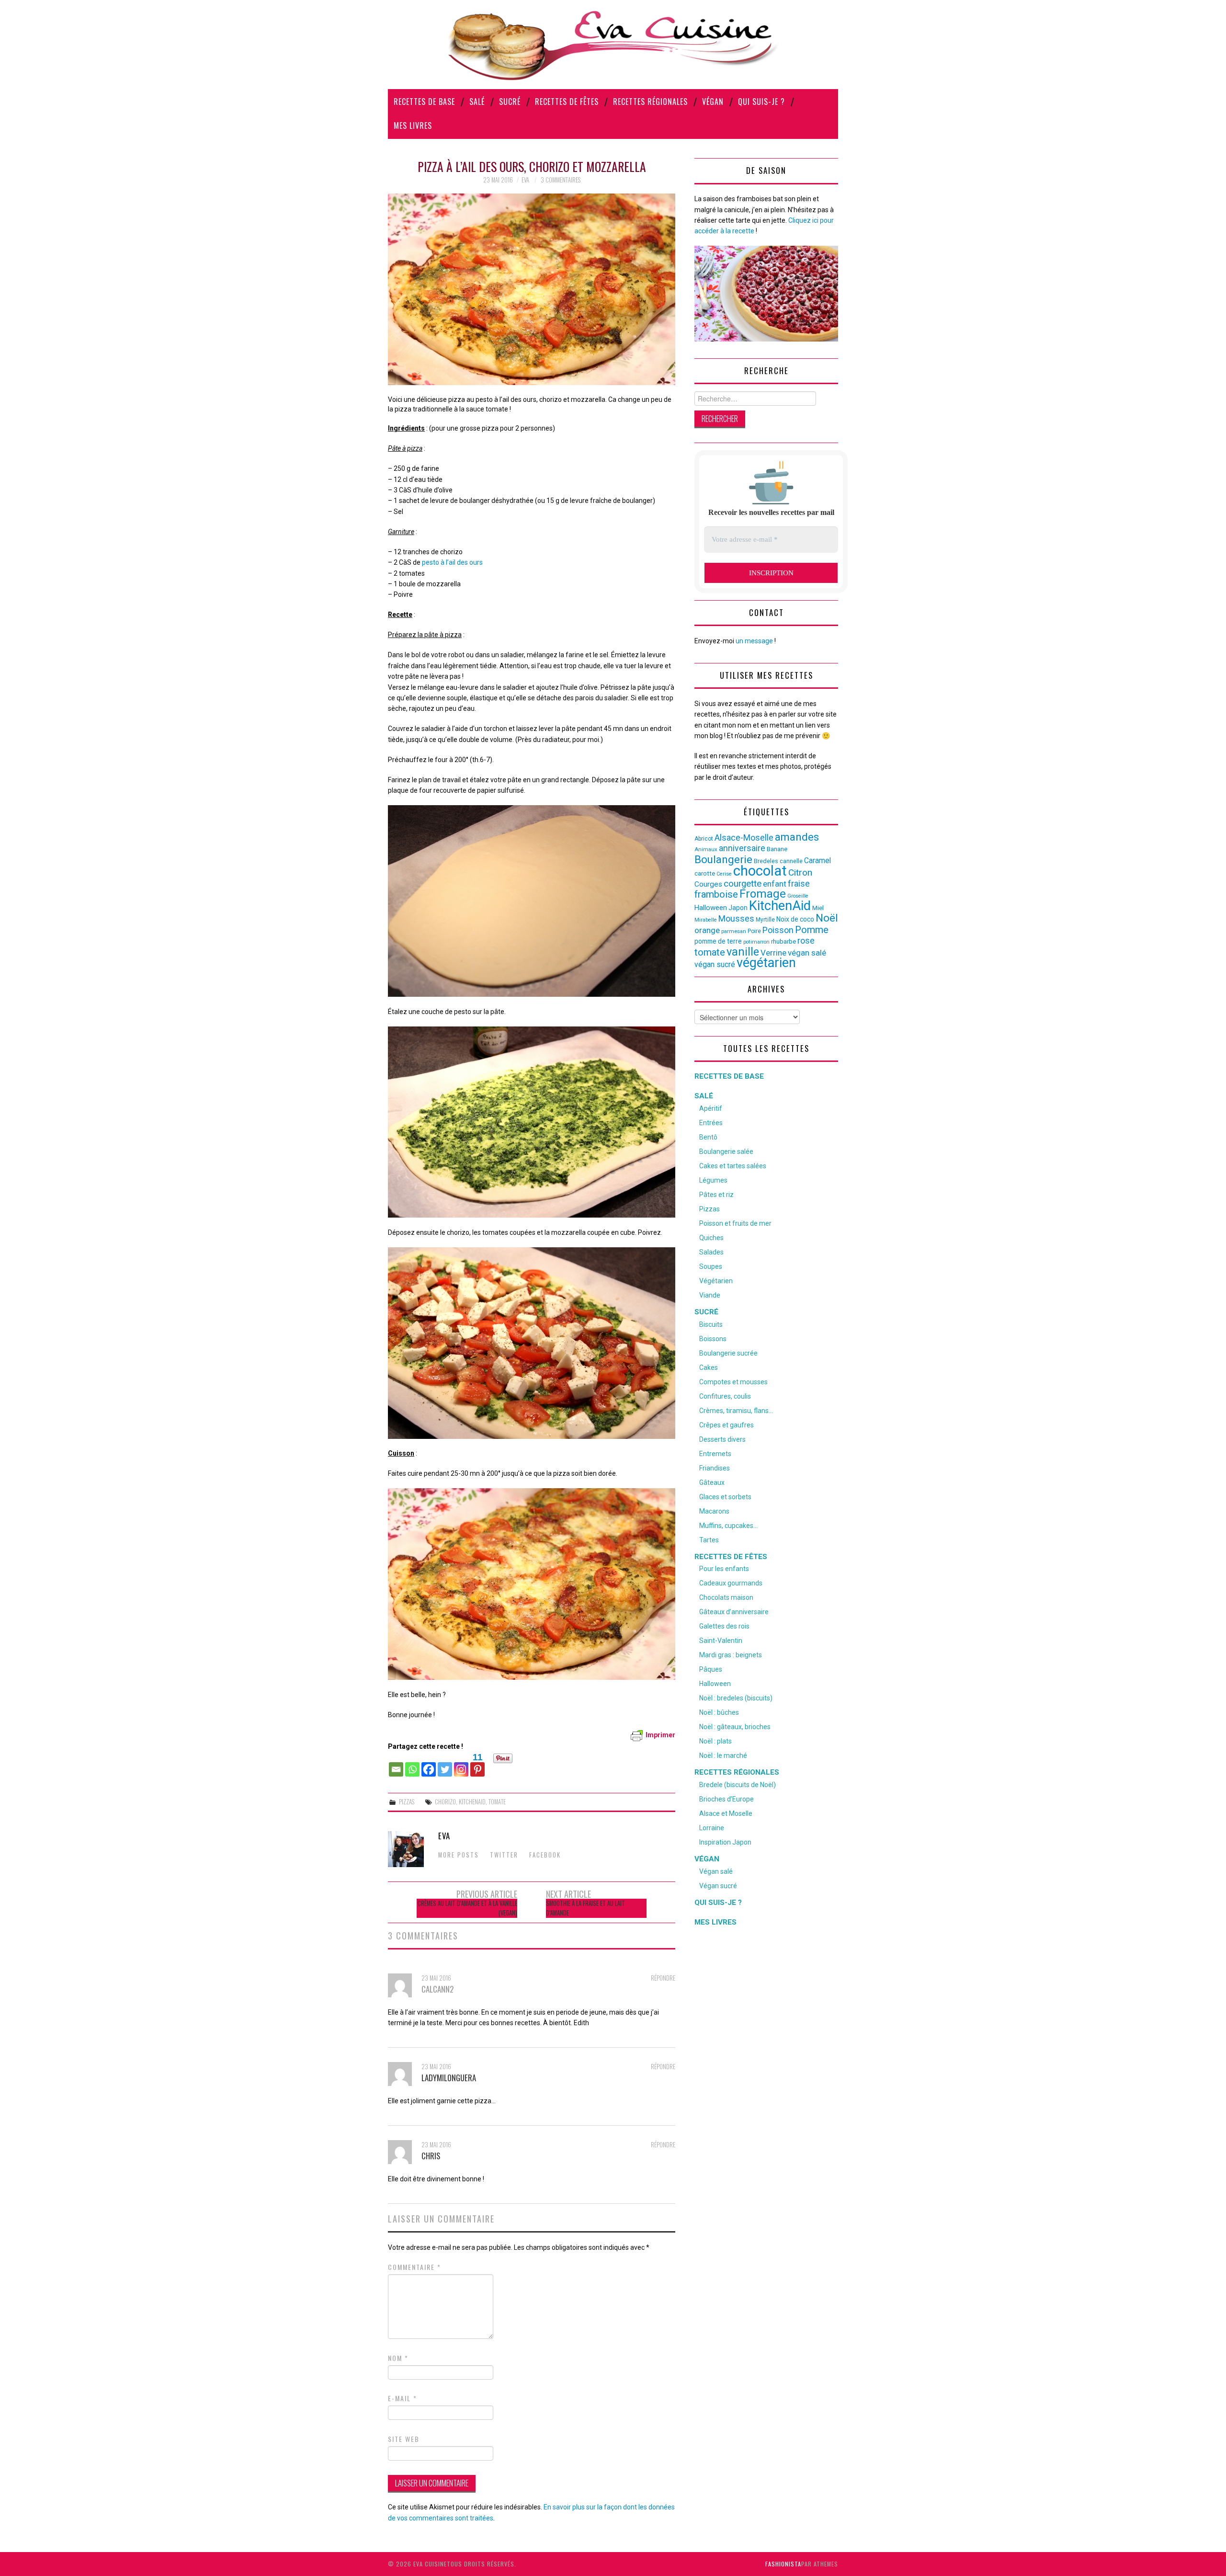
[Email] (396, 1765)
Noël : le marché (723, 1755)
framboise (716, 894)
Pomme (812, 930)
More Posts (459, 1855)
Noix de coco (795, 919)
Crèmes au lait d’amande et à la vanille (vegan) (467, 1908)
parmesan (734, 931)
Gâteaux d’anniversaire (734, 1612)
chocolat (760, 871)
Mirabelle (706, 920)
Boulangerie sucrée (728, 1353)
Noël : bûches (719, 1712)
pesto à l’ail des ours (452, 562)
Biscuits (711, 1324)
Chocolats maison (726, 1597)
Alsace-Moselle (744, 838)
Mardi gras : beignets (731, 1655)
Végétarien (716, 1281)
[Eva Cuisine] (613, 44)
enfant (775, 884)
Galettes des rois (724, 1626)
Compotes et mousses (733, 1382)
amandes (797, 837)
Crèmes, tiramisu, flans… (736, 1411)
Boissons (713, 1339)
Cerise (724, 874)
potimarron (756, 942)
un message (754, 641)
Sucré (510, 102)
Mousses (736, 919)
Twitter (504, 1855)
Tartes (709, 1540)
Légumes (713, 1180)
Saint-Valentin (721, 1641)
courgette (743, 884)
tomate (497, 1802)
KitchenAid (472, 1802)
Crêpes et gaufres (727, 1425)
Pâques (711, 1669)
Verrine (773, 953)
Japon (738, 908)
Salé (477, 102)
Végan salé (716, 1871)
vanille (743, 952)
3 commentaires (561, 180)
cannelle (791, 861)
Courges (708, 884)
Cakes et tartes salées (733, 1166)
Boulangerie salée (726, 1151)
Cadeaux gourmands (731, 1583)
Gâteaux (712, 1482)
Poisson (778, 930)
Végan (713, 102)
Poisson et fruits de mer (735, 1223)
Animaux (706, 849)
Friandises (715, 1468)
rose (806, 941)
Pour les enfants (724, 1569)
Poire (754, 931)
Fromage (763, 894)
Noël (827, 918)
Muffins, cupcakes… (728, 1526)
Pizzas (407, 1802)
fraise (799, 883)
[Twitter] (445, 1765)
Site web (404, 2439)
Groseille (798, 896)
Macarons (714, 1511)
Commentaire (414, 2267)
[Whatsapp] (412, 1765)
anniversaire (742, 848)
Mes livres (413, 125)
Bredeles (766, 861)
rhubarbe (783, 941)
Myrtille (765, 920)
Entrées (711, 1123)
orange (707, 930)
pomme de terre (718, 941)
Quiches (711, 1238)
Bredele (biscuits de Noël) (738, 1785)
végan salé (807, 953)
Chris (431, 2156)
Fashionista (783, 2564)
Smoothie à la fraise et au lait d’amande (585, 1908)
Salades (711, 1252)
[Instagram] (461, 1765)
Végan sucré (718, 1886)
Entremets (715, 1454)
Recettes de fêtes (567, 102)
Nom (398, 2358)
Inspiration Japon (725, 1842)
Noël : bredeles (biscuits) (736, 1698)
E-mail (403, 2398)
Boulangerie (723, 859)
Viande (710, 1295)
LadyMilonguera (449, 2078)
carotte (705, 873)
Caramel (817, 861)
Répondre (663, 1978)
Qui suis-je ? (761, 102)
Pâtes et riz (716, 1195)
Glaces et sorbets (725, 1497)
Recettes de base (424, 102)
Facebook (545, 1855)
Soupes (711, 1266)
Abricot (704, 839)
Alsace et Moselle (726, 1813)
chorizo (445, 1802)
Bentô (708, 1137)
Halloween (711, 908)
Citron (800, 872)
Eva (525, 180)
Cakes (709, 1368)
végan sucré (715, 964)
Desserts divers (722, 1439)
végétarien (766, 963)
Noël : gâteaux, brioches (735, 1727)
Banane (777, 849)
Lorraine (712, 1828)
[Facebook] (429, 1765)
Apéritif (711, 1108)
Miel (818, 908)
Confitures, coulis (725, 1396)
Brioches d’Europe (727, 1799)
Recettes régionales (650, 102)
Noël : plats (715, 1741)
